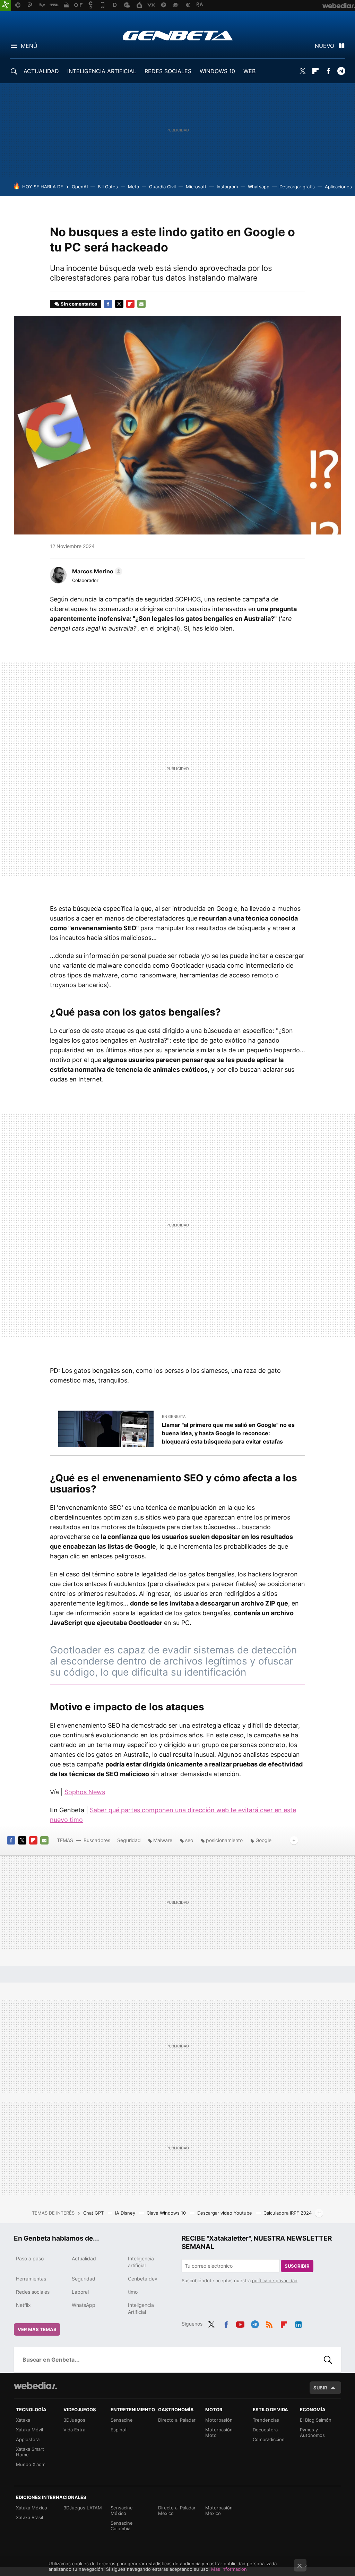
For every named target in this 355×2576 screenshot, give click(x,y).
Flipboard (315, 71)
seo (189, 1840)
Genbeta (178, 35)
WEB (249, 71)
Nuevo (324, 46)
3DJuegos (74, 2420)
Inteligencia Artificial (141, 2308)
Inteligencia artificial (141, 2262)
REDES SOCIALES (168, 71)
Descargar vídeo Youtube (225, 2213)
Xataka (23, 2420)
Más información (229, 2569)
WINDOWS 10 (217, 71)
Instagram (227, 187)
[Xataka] (6, 6)
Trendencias (266, 2420)
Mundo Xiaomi (31, 2464)
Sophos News (85, 1792)
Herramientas (31, 2279)
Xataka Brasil (29, 2517)
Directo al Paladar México (177, 2510)
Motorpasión (219, 2420)
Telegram (341, 71)
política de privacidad (275, 2280)
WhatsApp (84, 2305)
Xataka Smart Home (30, 2452)
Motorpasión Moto (219, 2432)
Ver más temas (37, 2329)
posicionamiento (224, 1840)
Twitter (303, 71)
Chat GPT (94, 2213)
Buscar (328, 2360)
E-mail (141, 304)
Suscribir (297, 2266)
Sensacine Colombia (122, 2526)
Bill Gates (108, 187)
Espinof (119, 2430)
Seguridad (129, 1840)
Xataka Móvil (29, 2430)
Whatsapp (259, 187)
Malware (163, 1840)
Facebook (328, 71)
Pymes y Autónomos (312, 2432)
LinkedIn (298, 2323)
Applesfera (28, 2439)
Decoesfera (265, 2430)
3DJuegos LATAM (83, 2508)
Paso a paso (30, 2258)
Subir (320, 2388)
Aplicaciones (338, 187)
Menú (29, 46)
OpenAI (80, 187)
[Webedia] (35, 2386)
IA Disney (126, 2213)
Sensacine (122, 2420)
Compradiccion (269, 2439)
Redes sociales (33, 2292)
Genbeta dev (143, 2279)
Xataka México (32, 2508)
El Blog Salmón (316, 2420)
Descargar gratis (297, 187)
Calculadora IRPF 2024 (288, 2213)
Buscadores (97, 1840)
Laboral (80, 2292)
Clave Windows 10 (167, 2213)
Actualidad (84, 2258)
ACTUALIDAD (41, 71)
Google (263, 1840)
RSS (269, 2323)
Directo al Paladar (177, 2420)
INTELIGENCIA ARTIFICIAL (102, 71)
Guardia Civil (162, 187)
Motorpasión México (219, 2510)
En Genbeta (174, 1417)
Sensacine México (122, 2510)
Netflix (23, 2305)
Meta (133, 187)
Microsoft (196, 187)
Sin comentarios (79, 304)
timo (133, 2292)
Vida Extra (74, 2430)
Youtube (240, 2323)
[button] (96, 571)
